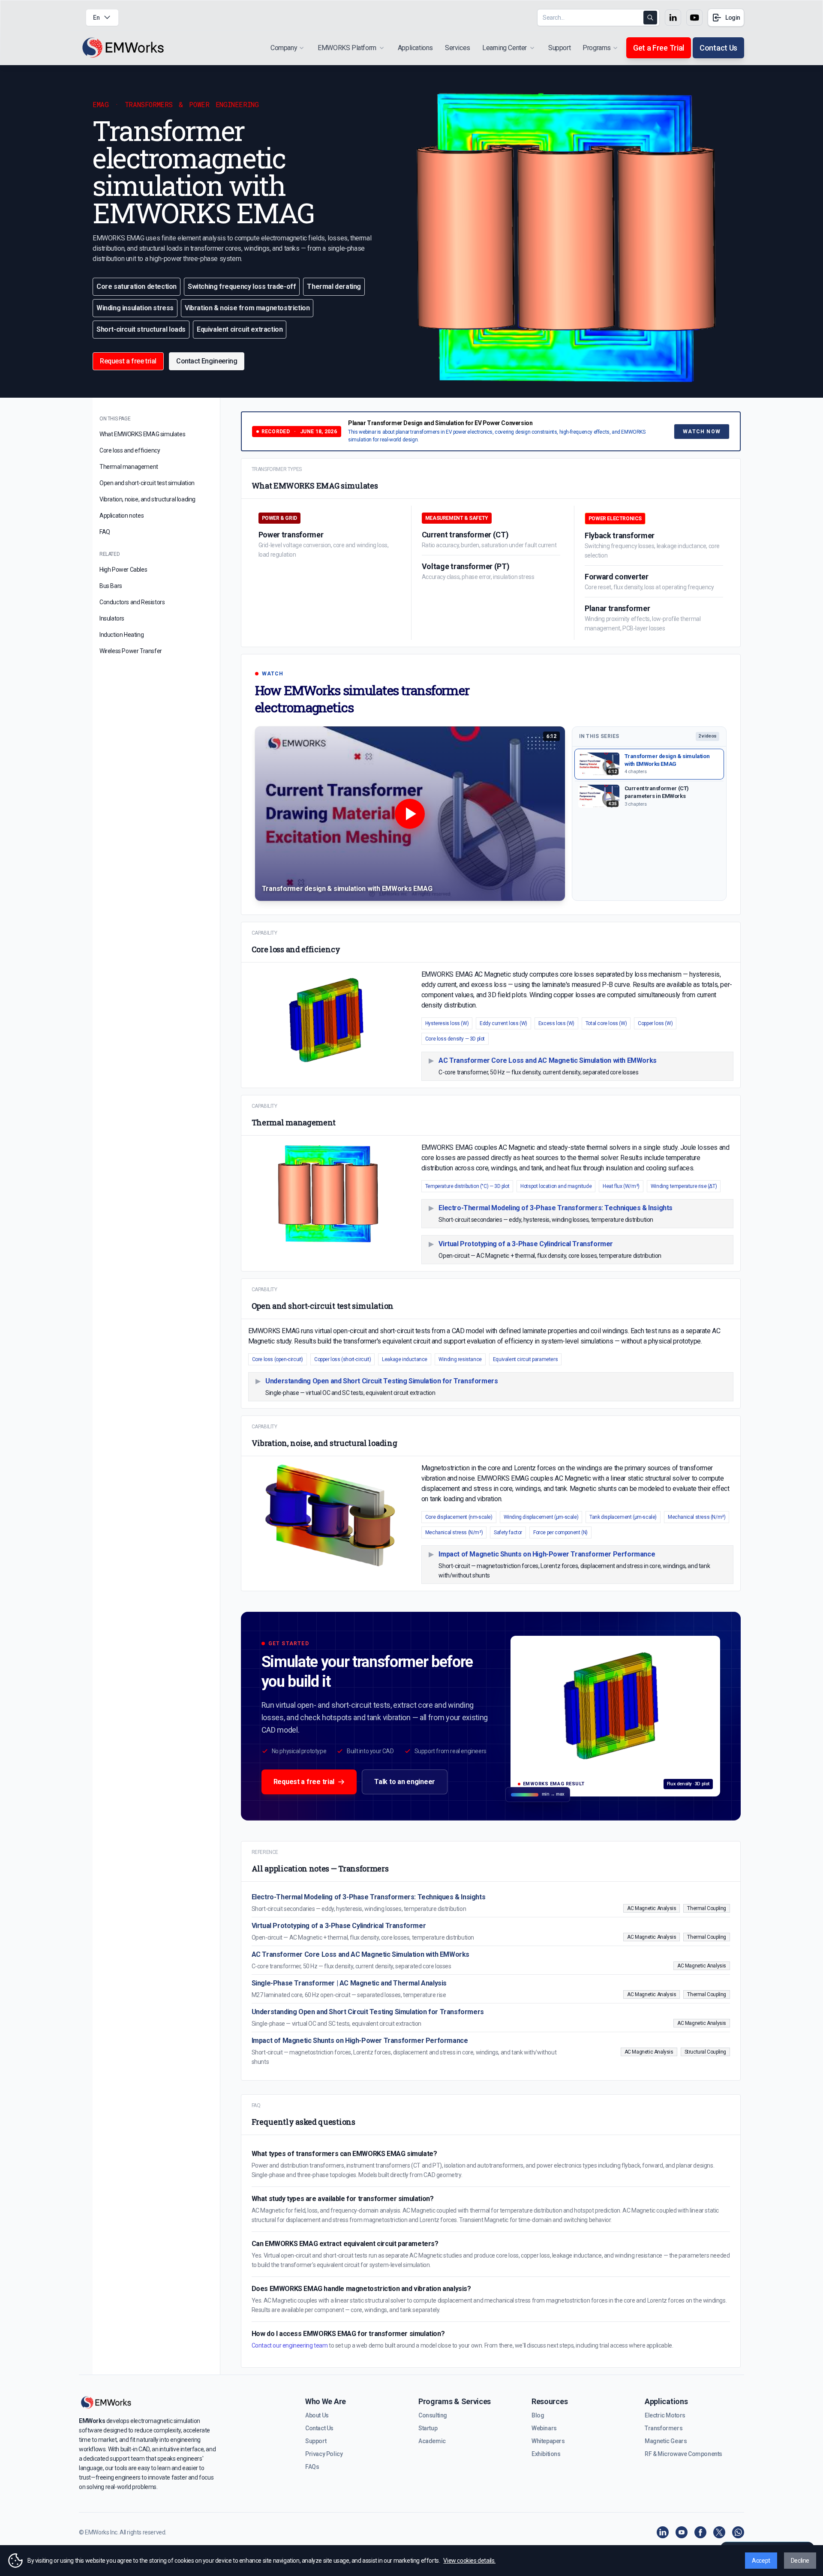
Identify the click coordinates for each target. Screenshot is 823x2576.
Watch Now (702, 432)
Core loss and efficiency (130, 450)
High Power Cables (123, 570)
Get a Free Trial (659, 48)
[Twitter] (719, 2532)
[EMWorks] (123, 48)
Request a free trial (304, 1782)
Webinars (544, 2428)
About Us (317, 2415)
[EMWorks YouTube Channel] (682, 2532)
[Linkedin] (663, 2532)
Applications (415, 48)
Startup (428, 2428)
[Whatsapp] (738, 2532)
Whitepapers (548, 2441)
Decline (800, 2561)
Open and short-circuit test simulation (147, 483)
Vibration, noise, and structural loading (147, 499)
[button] (410, 814)
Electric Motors (665, 2415)
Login (733, 18)
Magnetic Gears (666, 2441)
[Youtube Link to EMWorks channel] (694, 18)
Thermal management (129, 467)
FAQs (312, 2467)
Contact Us (718, 48)
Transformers (664, 2428)
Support (559, 48)
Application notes (122, 516)
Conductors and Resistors (132, 602)
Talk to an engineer (405, 1782)
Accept (761, 2561)
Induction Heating (122, 635)
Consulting (433, 2415)
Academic (432, 2441)
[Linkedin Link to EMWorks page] (673, 18)
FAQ (105, 532)
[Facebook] (700, 2532)
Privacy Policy (324, 2454)
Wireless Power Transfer (131, 651)
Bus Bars (111, 586)
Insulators (112, 618)
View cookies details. (469, 2561)
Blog (538, 2415)
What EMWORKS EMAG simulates (142, 434)
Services (458, 48)
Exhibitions (546, 2454)
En (96, 18)
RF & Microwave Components (683, 2454)
